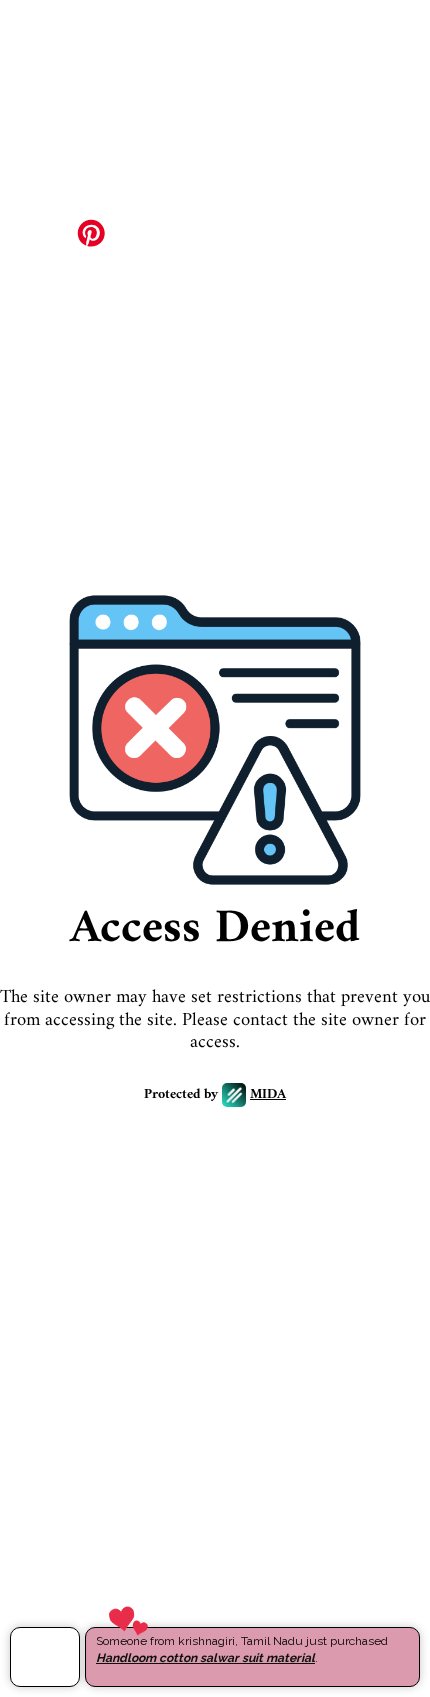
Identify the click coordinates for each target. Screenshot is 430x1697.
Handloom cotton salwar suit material (205, 1658)
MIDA (268, 1095)
